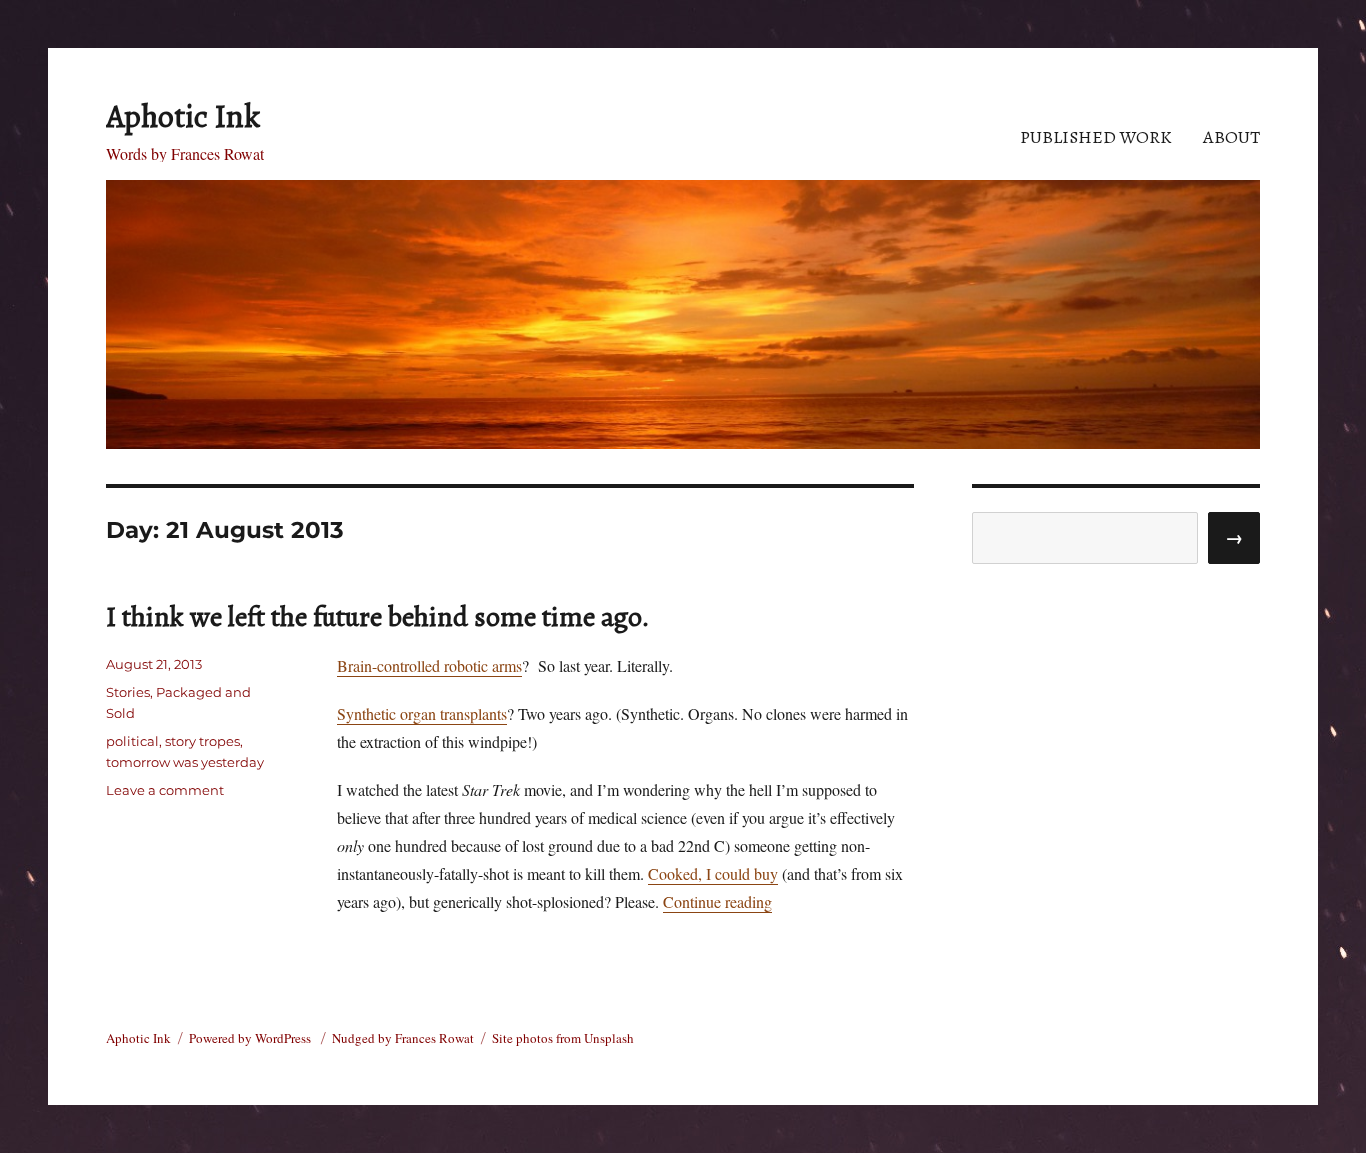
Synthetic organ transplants (422, 713)
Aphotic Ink (183, 116)
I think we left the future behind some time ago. (378, 617)
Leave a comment (165, 790)
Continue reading (717, 901)
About (1231, 137)
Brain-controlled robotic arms (429, 665)
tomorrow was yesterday (185, 762)
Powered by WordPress (251, 1038)
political (132, 741)
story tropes (202, 741)
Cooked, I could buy (713, 873)
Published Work (1096, 137)
